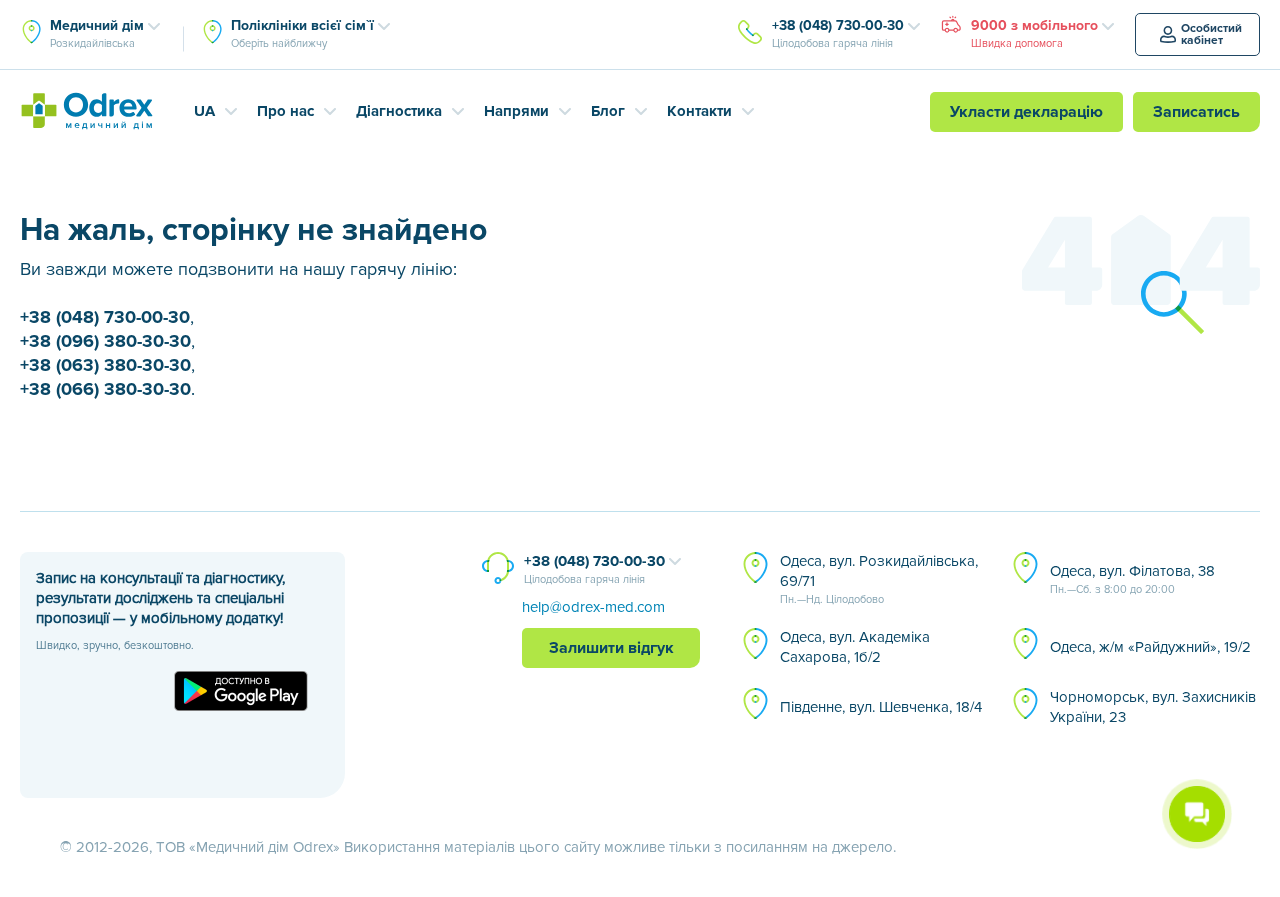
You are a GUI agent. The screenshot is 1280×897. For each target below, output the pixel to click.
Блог (608, 111)
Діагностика (399, 111)
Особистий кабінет (1211, 34)
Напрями (516, 111)
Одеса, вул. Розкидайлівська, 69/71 (879, 579)
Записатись (1196, 112)
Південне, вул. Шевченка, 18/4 (881, 707)
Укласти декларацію (1026, 112)
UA (204, 111)
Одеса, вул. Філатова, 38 (1132, 579)
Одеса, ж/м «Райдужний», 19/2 (1150, 647)
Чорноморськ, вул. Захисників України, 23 (1153, 707)
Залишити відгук (611, 648)
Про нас (285, 111)
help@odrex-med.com (593, 607)
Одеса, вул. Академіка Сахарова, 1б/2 (855, 647)
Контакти (699, 111)
